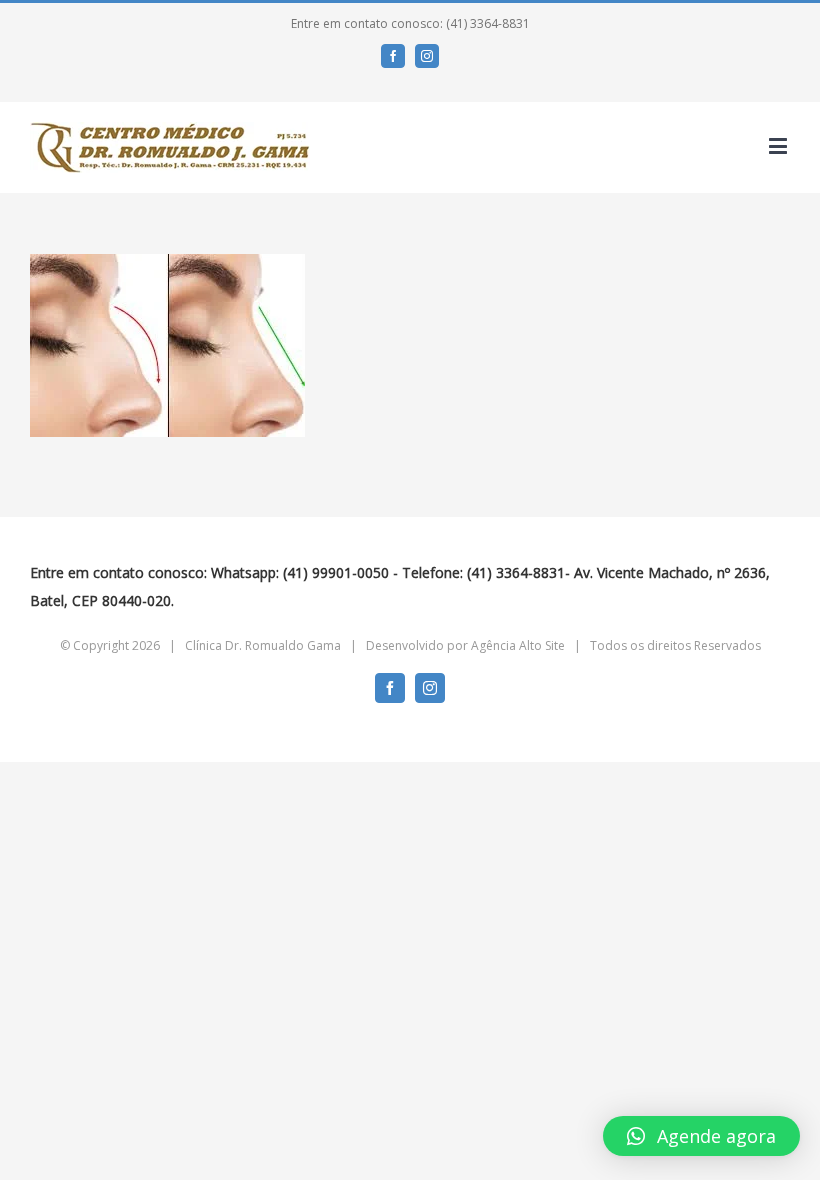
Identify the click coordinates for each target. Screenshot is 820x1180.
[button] (701, 1136)
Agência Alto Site (518, 645)
